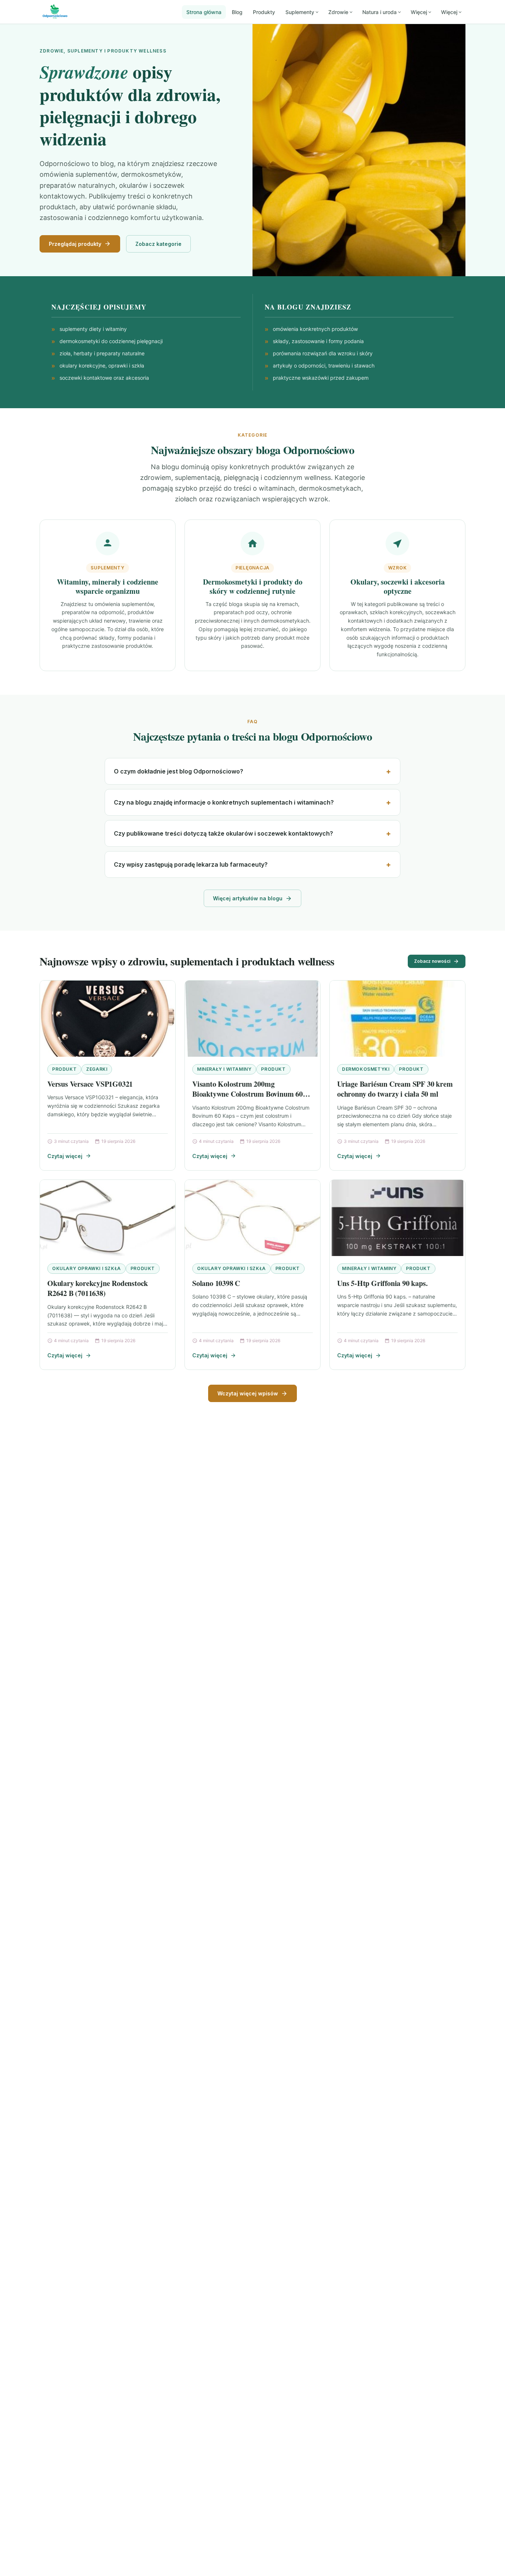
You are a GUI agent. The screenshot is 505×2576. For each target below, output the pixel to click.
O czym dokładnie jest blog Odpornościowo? (179, 771)
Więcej (419, 12)
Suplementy (300, 12)
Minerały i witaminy (224, 1069)
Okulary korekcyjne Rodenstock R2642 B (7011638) (98, 1288)
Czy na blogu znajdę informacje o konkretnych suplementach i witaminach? (224, 802)
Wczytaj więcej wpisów (248, 1393)
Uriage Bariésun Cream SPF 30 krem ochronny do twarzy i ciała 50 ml (395, 1089)
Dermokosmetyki (366, 1069)
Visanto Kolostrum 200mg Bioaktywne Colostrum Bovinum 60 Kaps (248, 1094)
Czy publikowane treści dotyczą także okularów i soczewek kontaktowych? (223, 833)
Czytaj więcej (65, 1156)
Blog (237, 12)
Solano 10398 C (216, 1283)
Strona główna (204, 12)
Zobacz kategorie (158, 244)
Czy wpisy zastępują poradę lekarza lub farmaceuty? (191, 864)
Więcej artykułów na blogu (248, 898)
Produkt (64, 1069)
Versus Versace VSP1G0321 (90, 1084)
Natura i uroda (379, 12)
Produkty (264, 12)
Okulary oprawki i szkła (87, 1268)
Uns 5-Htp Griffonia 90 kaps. (382, 1283)
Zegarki (97, 1069)
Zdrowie (338, 12)
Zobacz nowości (432, 961)
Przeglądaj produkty (75, 244)
